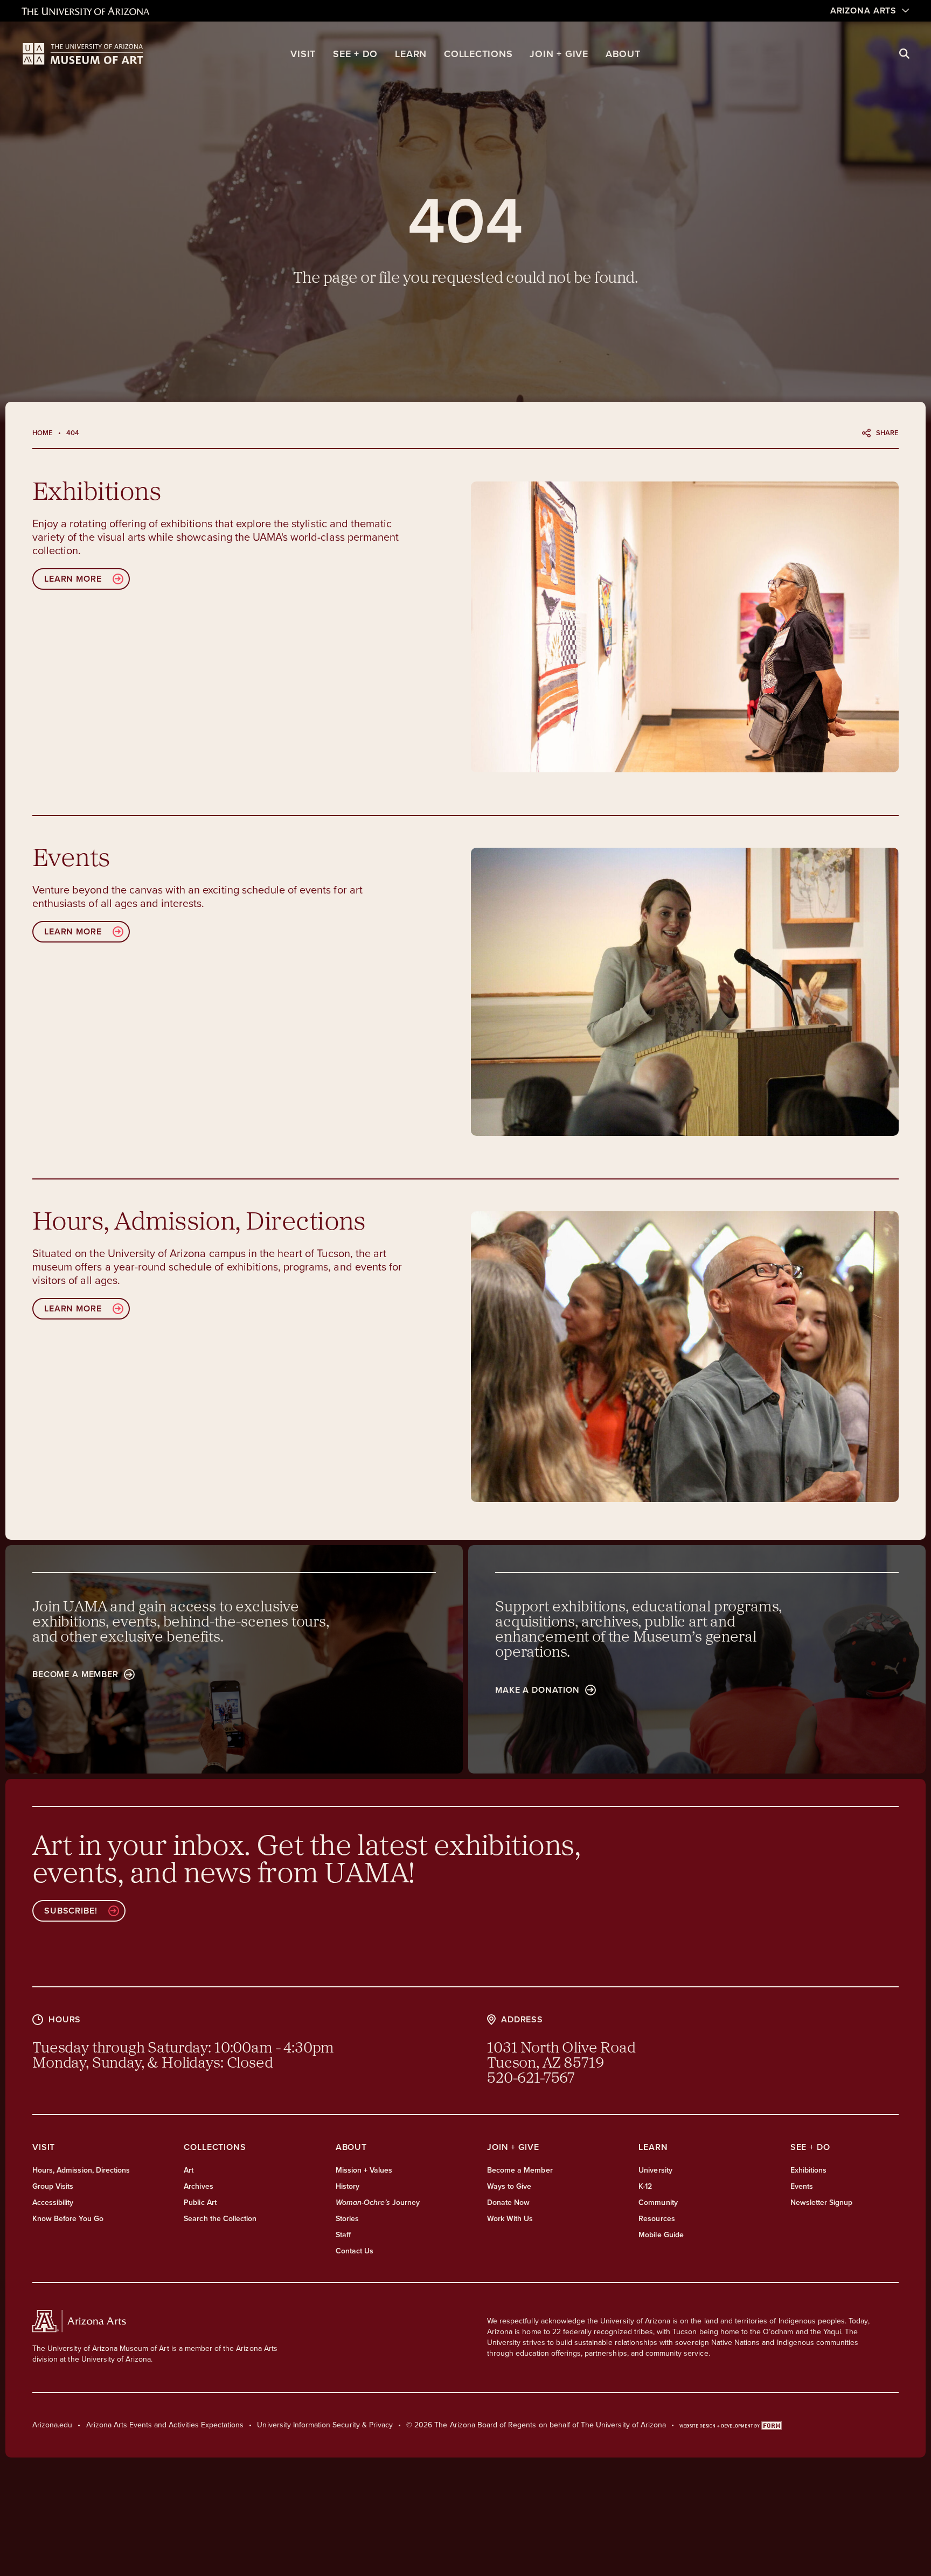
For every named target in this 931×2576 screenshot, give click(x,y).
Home (43, 433)
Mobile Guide (661, 2235)
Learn (411, 54)
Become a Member (520, 2170)
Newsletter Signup (822, 2202)
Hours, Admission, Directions (81, 2170)
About (623, 54)
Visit (303, 54)
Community (658, 2202)
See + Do (355, 54)
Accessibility (53, 2202)
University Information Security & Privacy (325, 2425)
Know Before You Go (68, 2219)
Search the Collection (220, 2219)
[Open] (685, 627)
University (655, 2170)
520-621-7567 (531, 2079)
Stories (347, 2219)
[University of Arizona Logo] (83, 54)
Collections (478, 54)
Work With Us (510, 2219)
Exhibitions (808, 2170)
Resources (656, 2219)
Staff (343, 2235)
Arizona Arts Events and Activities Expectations (165, 2425)
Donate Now (508, 2202)
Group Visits (53, 2186)
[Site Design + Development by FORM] (731, 2425)
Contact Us (355, 2251)
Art (189, 2170)
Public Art (200, 2202)
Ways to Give (509, 2186)
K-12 (645, 2186)
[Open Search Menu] (904, 54)
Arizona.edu (52, 2425)
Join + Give (559, 54)
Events (802, 2186)
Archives (198, 2186)
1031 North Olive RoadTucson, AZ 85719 (561, 2056)
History (348, 2186)
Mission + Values (364, 2170)
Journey (378, 2202)
